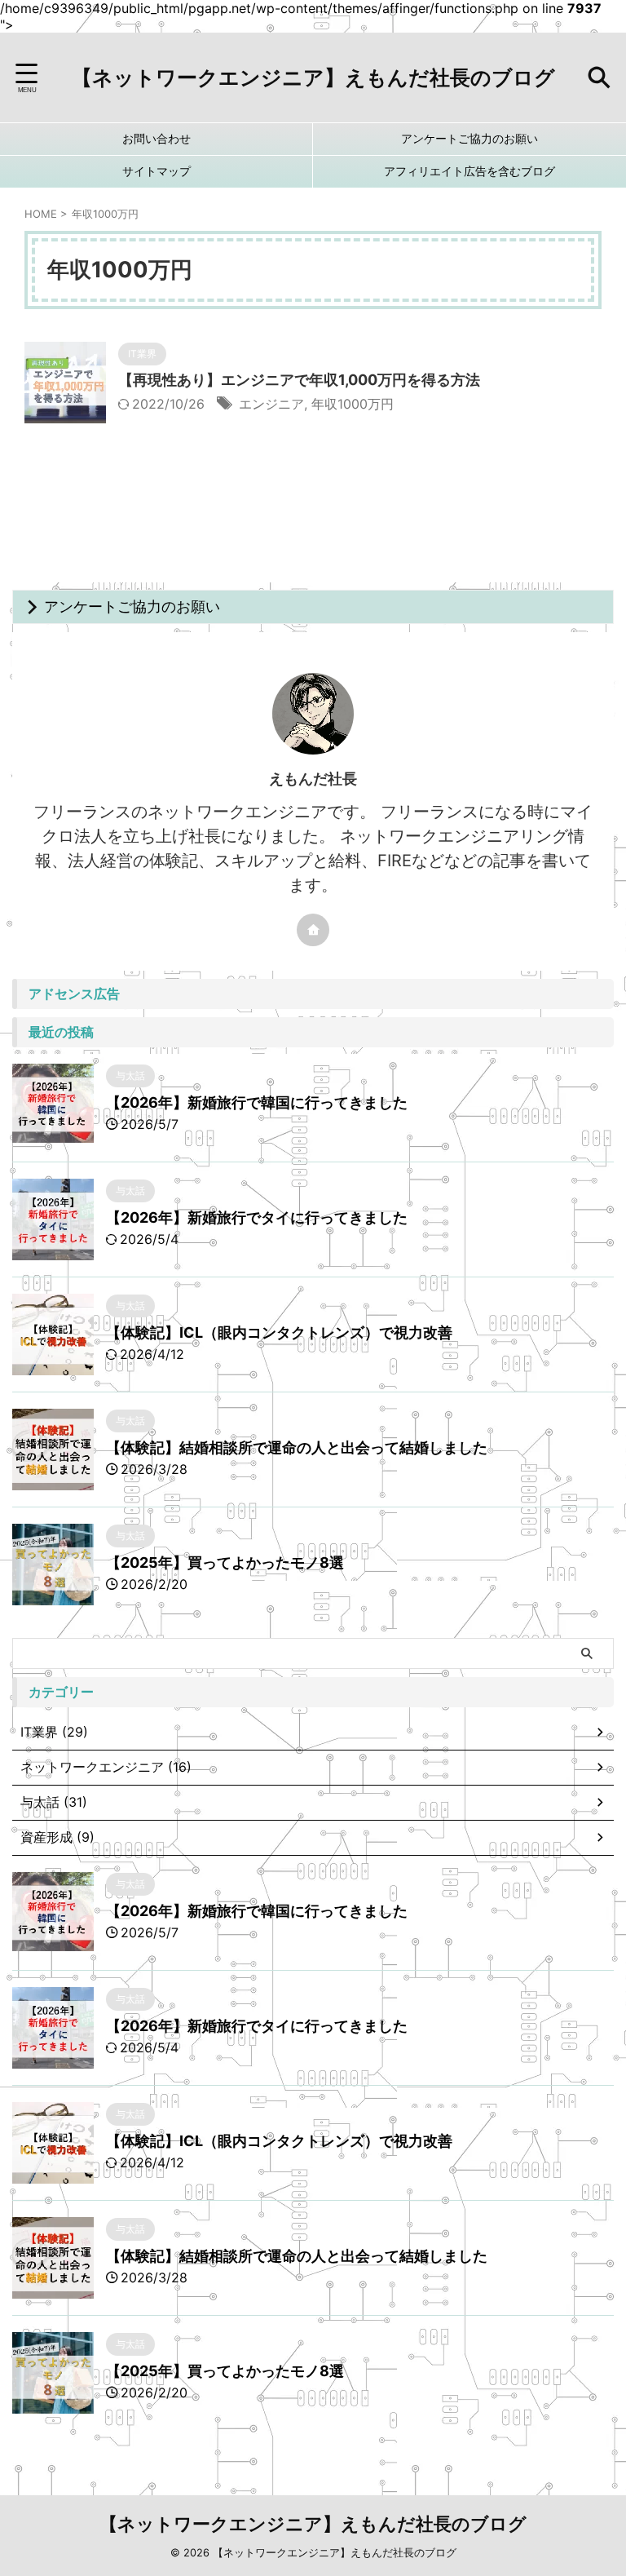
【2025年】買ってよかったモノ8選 (225, 1562)
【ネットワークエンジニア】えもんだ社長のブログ (313, 77)
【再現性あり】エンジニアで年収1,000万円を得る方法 (299, 380)
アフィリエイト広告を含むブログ (469, 171)
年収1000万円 (353, 404)
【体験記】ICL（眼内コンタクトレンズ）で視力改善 (279, 1332)
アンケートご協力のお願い (469, 138)
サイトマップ (156, 171)
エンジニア (271, 404)
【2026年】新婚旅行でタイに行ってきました (257, 1217)
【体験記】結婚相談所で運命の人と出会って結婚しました (297, 1447)
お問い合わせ (156, 138)
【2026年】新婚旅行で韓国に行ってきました (257, 1102)
